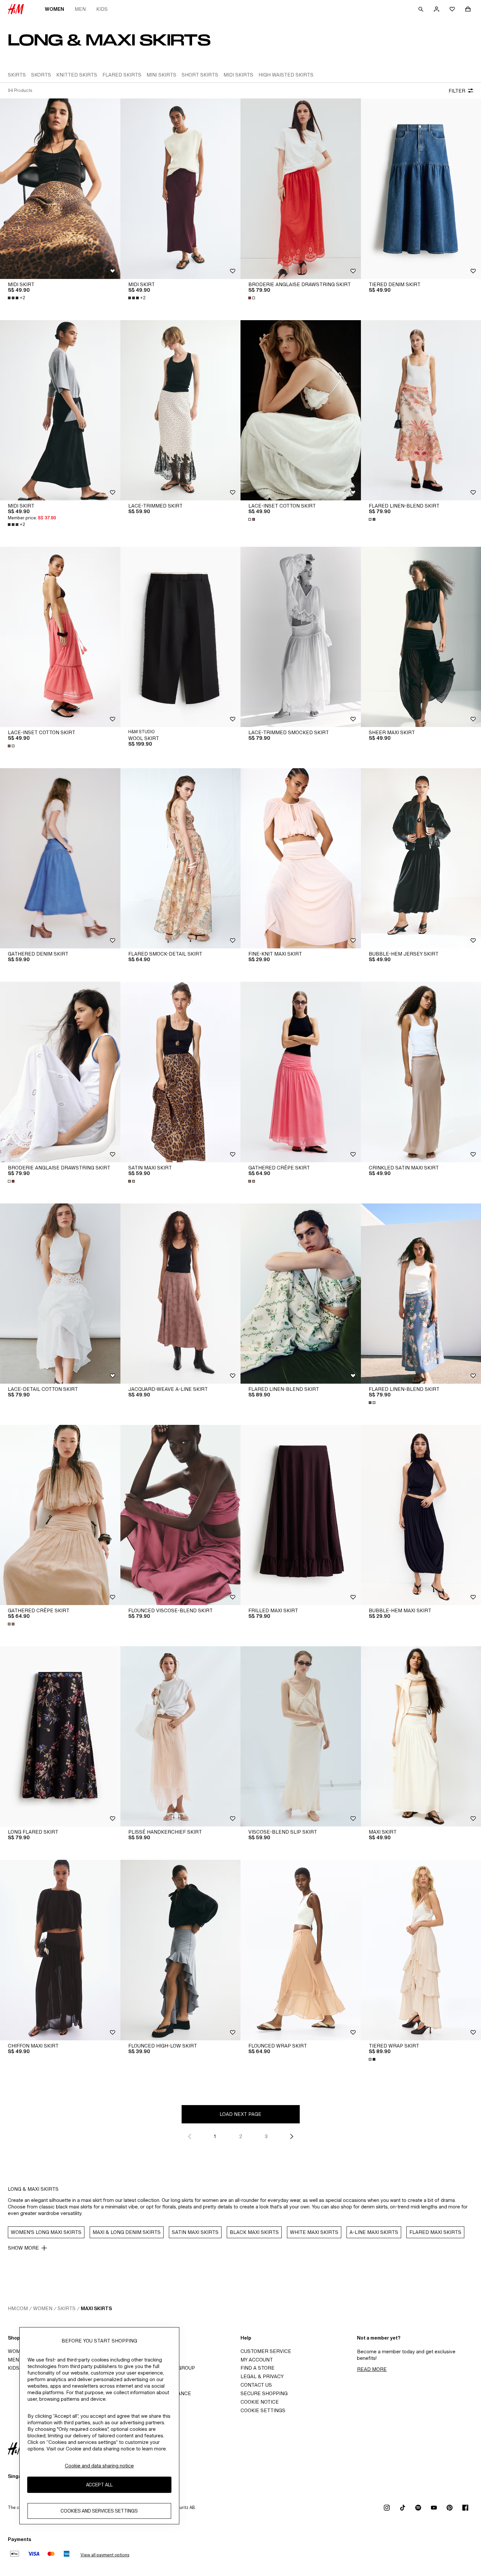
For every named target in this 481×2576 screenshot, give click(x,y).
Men (80, 9)
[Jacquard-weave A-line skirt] (181, 1294)
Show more (23, 2248)
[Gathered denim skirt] (60, 858)
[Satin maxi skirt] (181, 1072)
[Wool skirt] (181, 637)
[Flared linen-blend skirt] (301, 1294)
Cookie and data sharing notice (99, 2466)
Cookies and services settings (99, 2511)
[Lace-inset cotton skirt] (301, 410)
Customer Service (266, 2351)
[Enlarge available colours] (252, 298)
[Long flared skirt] (60, 1736)
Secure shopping (264, 2393)
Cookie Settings (263, 2410)
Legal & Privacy (262, 2376)
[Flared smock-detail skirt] (181, 858)
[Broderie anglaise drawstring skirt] (301, 189)
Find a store (258, 2368)
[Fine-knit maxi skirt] (301, 858)
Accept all (99, 2485)
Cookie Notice (260, 2402)
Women (54, 9)
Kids (102, 9)
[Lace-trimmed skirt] (181, 410)
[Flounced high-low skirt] (181, 1950)
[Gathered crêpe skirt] (301, 1072)
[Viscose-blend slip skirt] (301, 1736)
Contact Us (256, 2385)
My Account (257, 2360)
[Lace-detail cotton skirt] (60, 1294)
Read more (372, 2369)
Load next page (240, 2114)
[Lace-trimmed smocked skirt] (301, 637)
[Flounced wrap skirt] (301, 1950)
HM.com (18, 2308)
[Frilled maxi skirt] (301, 1515)
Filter (457, 91)
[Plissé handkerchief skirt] (181, 1736)
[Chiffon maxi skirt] (60, 1950)
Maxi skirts (96, 2308)
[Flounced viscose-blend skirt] (181, 1515)
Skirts (67, 2308)
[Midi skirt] (60, 189)
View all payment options (105, 2555)
